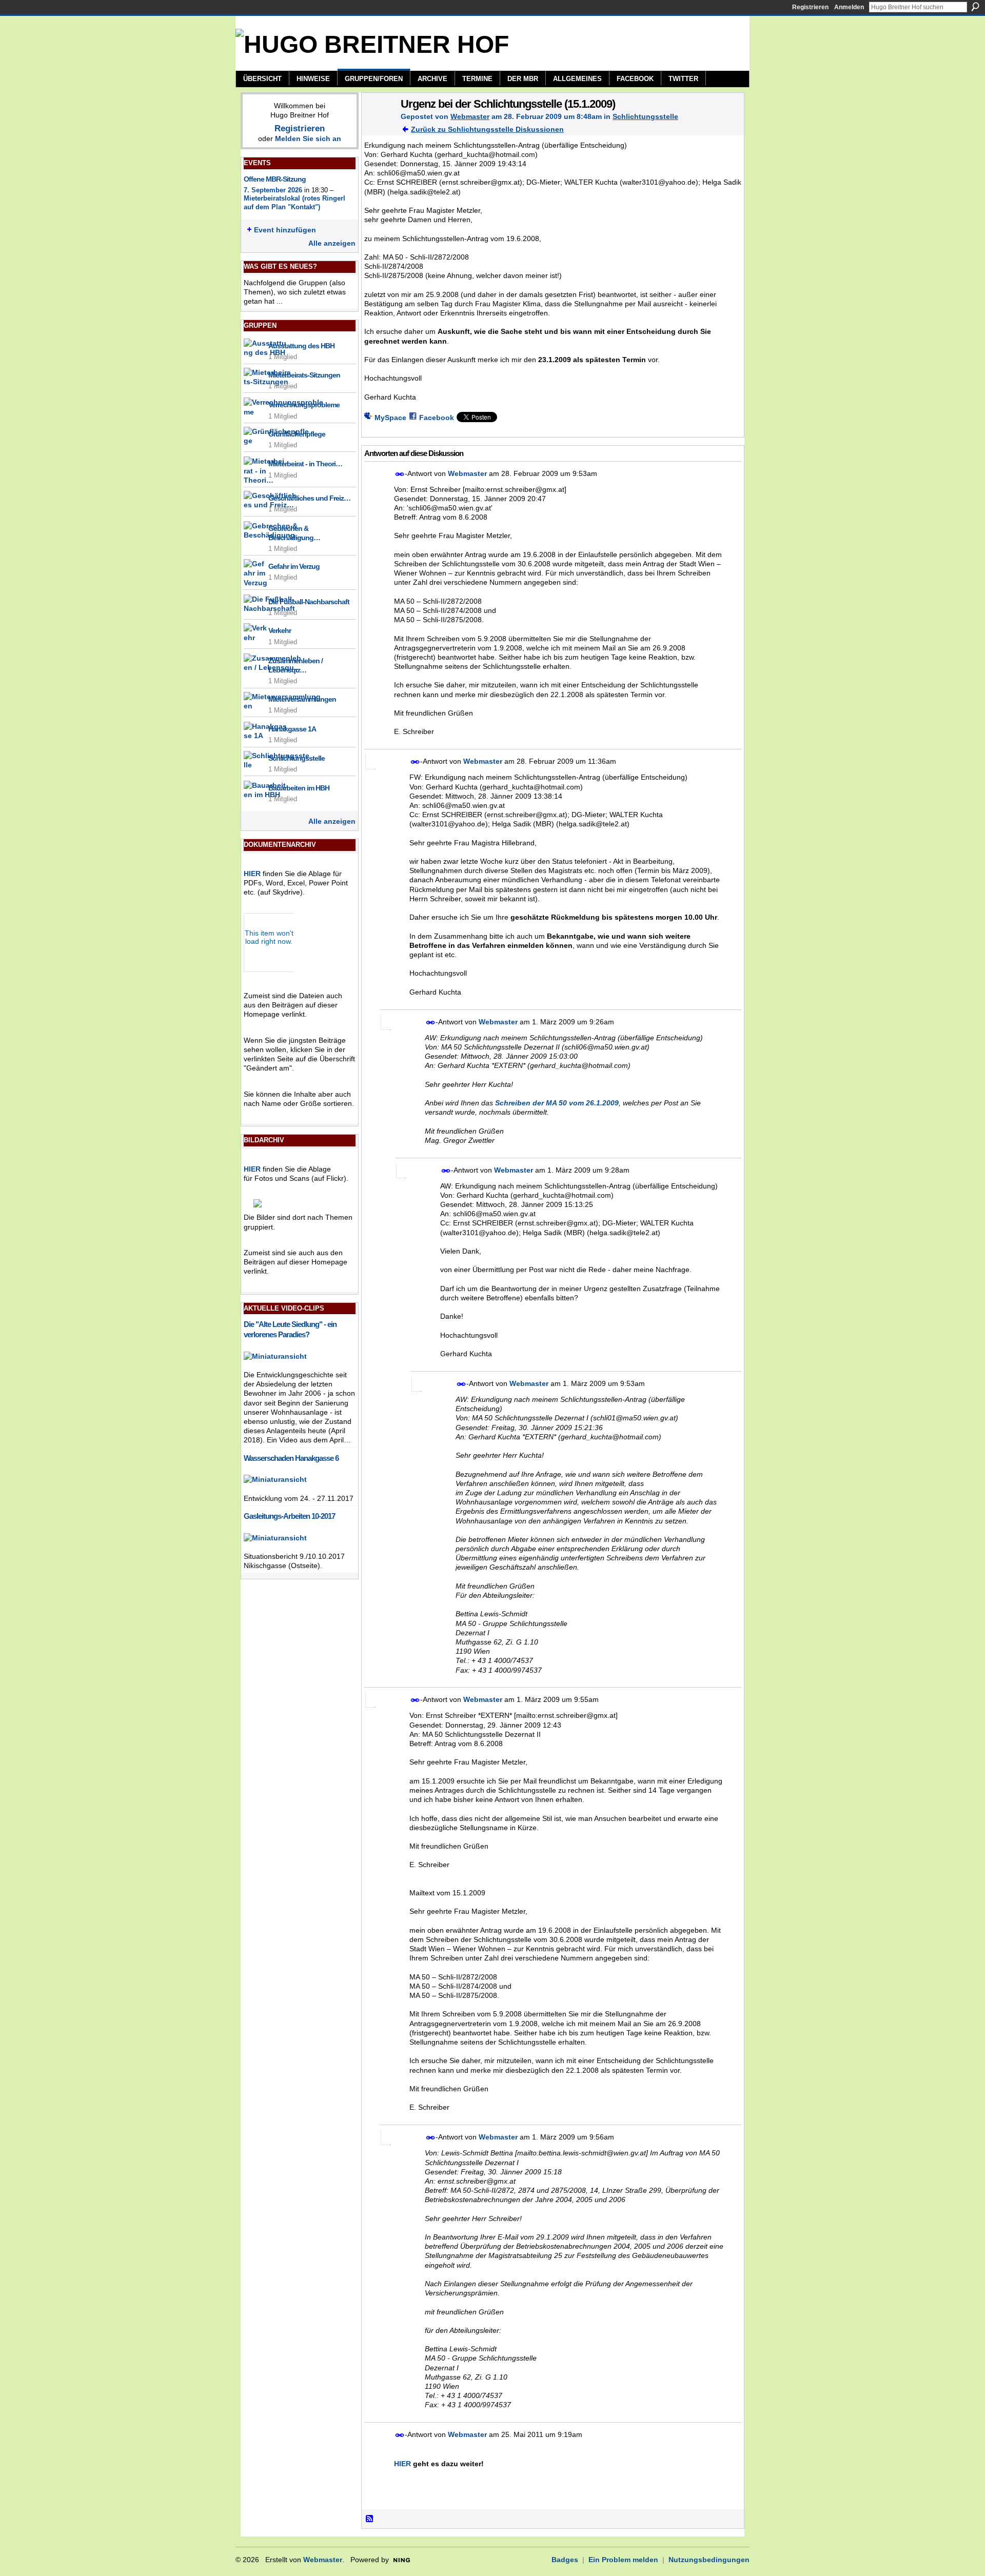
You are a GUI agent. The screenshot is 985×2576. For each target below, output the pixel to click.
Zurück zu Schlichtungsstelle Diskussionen (487, 129)
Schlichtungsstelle (297, 758)
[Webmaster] (378, 125)
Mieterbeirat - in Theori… (305, 464)
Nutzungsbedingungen (709, 2560)
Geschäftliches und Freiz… (309, 498)
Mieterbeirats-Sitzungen (304, 375)
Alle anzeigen (332, 243)
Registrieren (810, 7)
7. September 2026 (273, 190)
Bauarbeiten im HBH (299, 788)
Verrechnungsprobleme (304, 405)
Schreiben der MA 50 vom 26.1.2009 (557, 1103)
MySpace (390, 418)
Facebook (437, 418)
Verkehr (280, 630)
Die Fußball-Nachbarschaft (309, 602)
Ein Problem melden (623, 2560)
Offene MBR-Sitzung (275, 179)
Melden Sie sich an (308, 138)
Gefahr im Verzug (294, 566)
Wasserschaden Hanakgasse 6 (291, 1458)
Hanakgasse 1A (292, 729)
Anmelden (849, 7)
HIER (252, 874)
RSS (370, 2519)
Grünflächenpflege (297, 434)
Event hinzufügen (285, 230)
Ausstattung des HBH (301, 346)
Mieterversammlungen (302, 699)
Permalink (400, 474)
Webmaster (470, 116)
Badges (565, 2560)
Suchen (975, 7)
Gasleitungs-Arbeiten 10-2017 (289, 1516)
